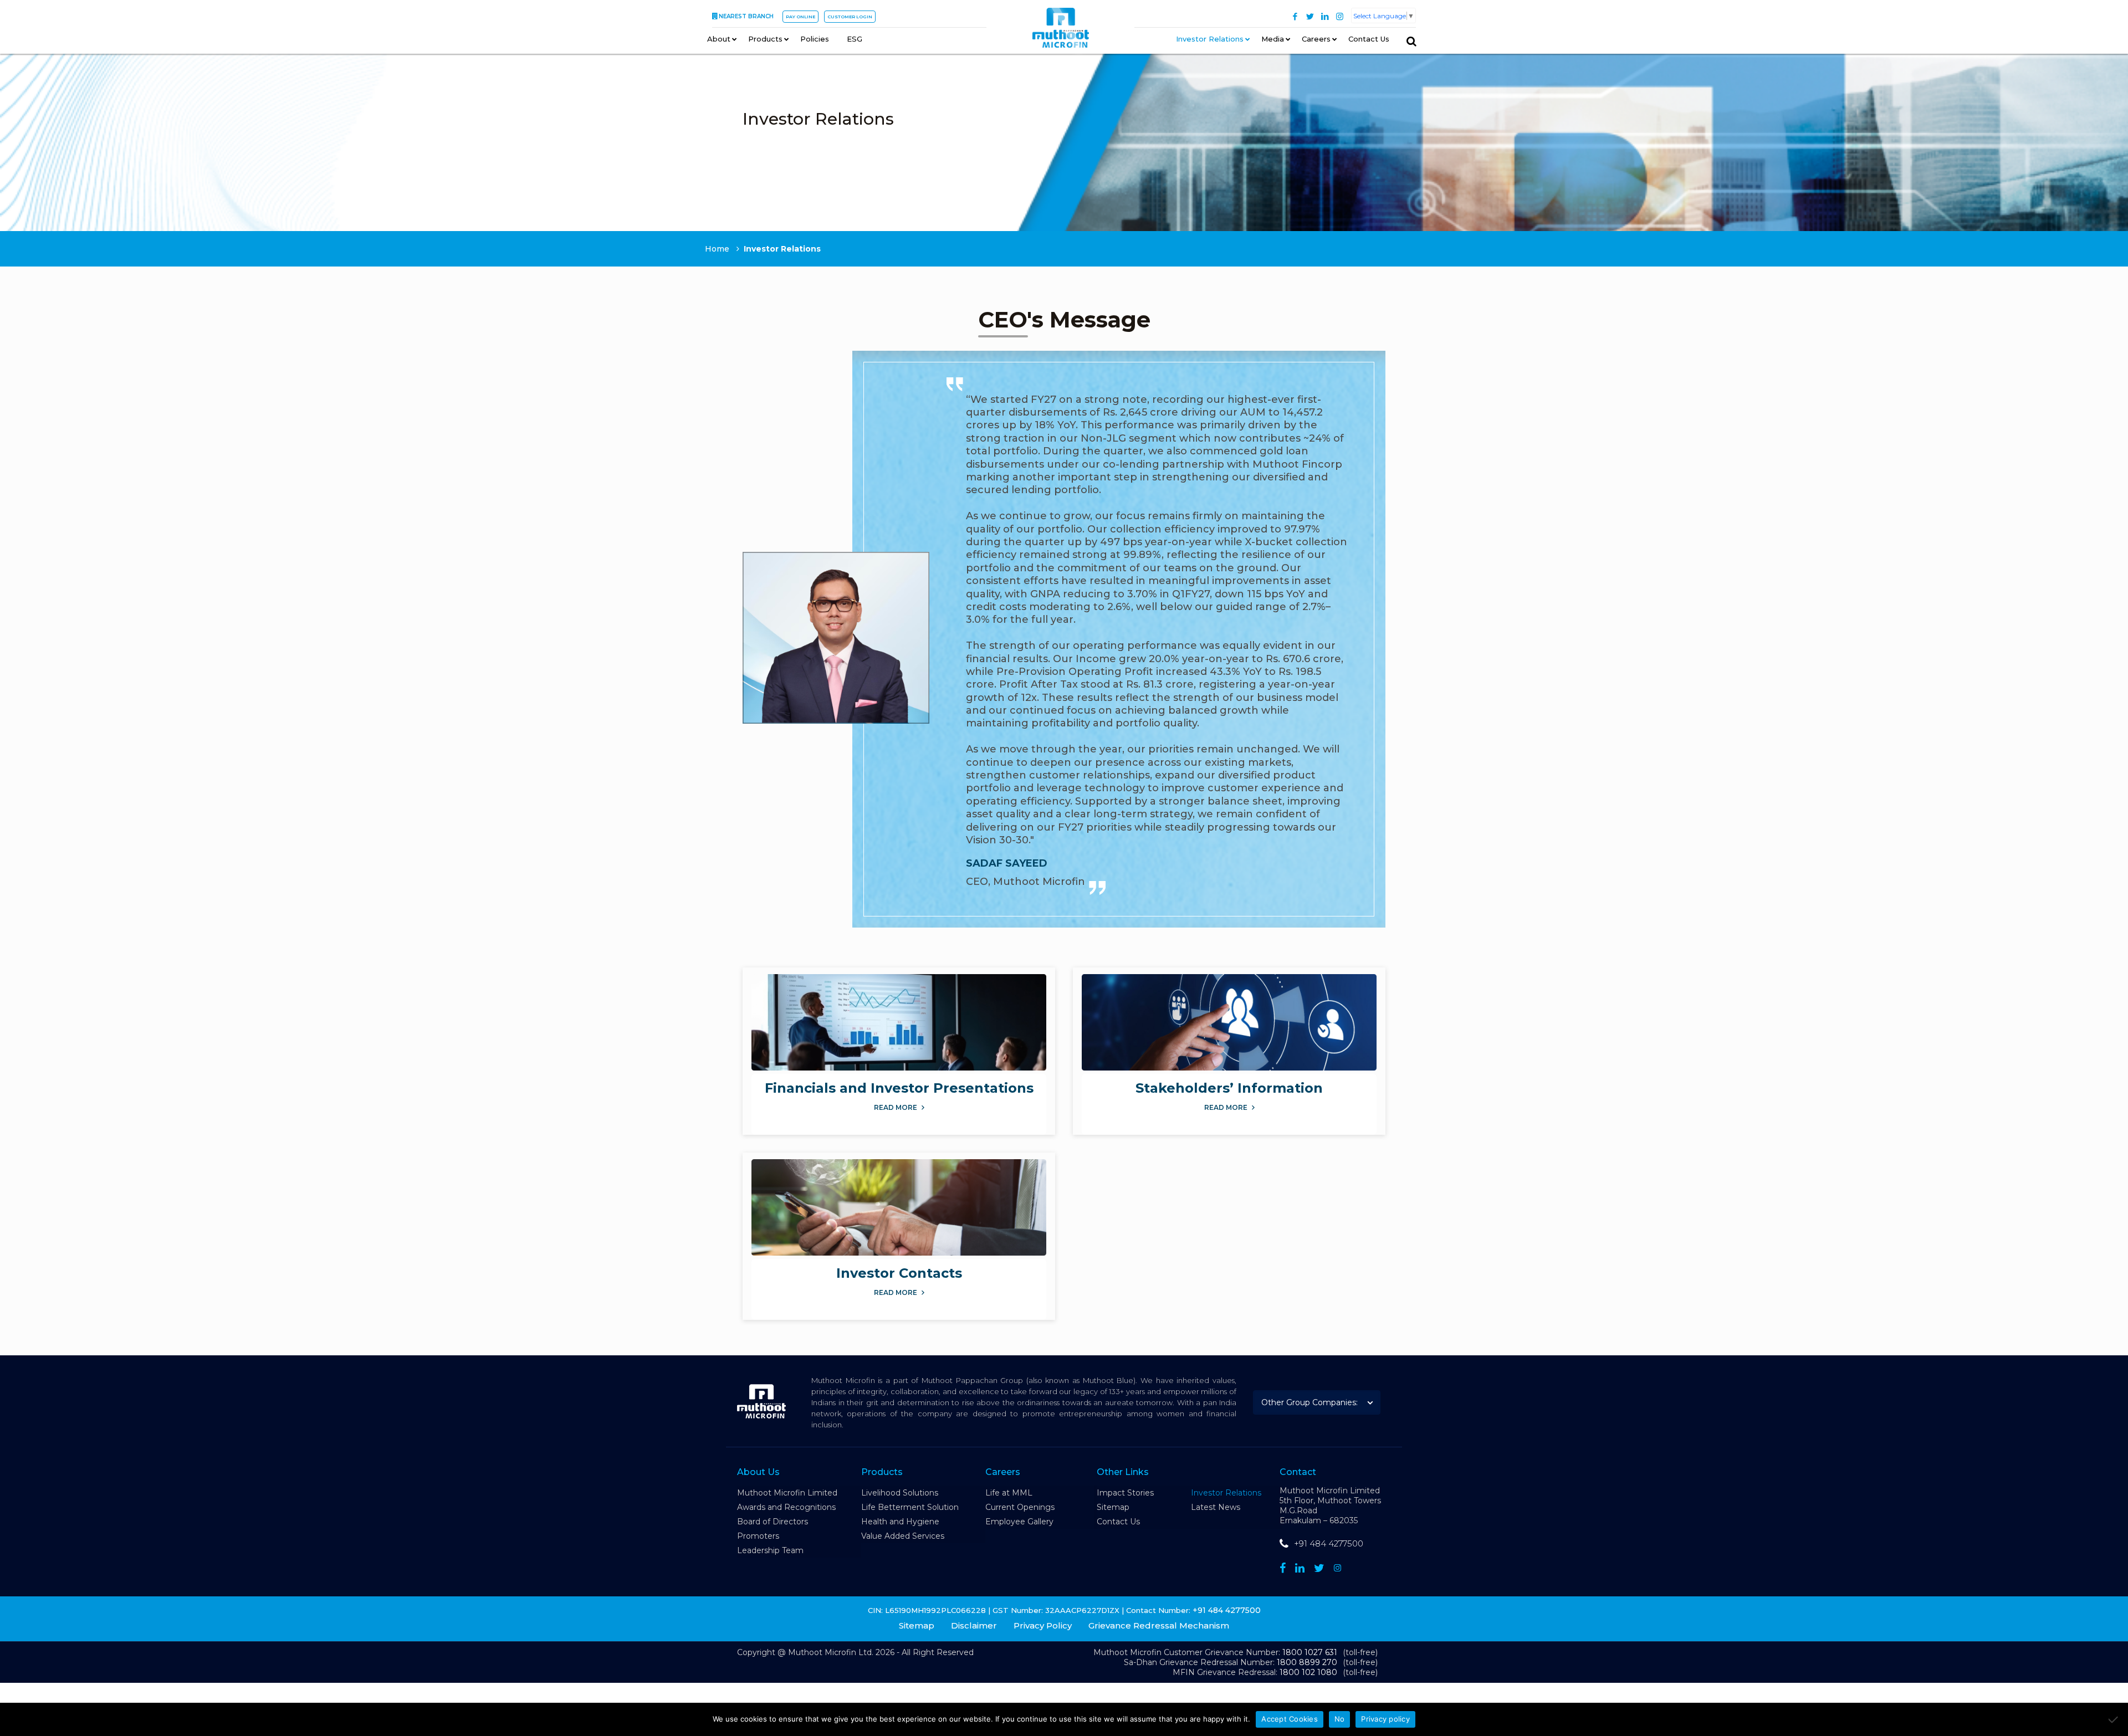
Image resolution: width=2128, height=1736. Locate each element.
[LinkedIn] (1325, 16)
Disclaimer (974, 1625)
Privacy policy (1385, 1719)
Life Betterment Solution (910, 1507)
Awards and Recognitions (786, 1507)
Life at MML (1009, 1493)
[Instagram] (1340, 16)
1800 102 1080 (1308, 1672)
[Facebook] (1295, 16)
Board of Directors (773, 1522)
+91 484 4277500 (1329, 1543)
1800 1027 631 (1310, 1652)
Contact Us (1118, 1522)
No (1340, 1719)
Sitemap (1113, 1507)
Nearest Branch (746, 16)
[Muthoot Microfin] (1060, 28)
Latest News (1216, 1507)
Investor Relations (1226, 1493)
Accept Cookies (1290, 1719)
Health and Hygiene (900, 1522)
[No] (2114, 1719)
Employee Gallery (1019, 1522)
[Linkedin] (1300, 1568)
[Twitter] (1310, 16)
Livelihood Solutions (900, 1493)
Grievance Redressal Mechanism (1159, 1625)
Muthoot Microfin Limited (787, 1493)
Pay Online (800, 17)
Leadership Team (770, 1550)
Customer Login (850, 17)
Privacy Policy (1043, 1625)
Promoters (758, 1536)
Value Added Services (903, 1536)
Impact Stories (1125, 1493)
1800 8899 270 (1307, 1662)
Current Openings (1020, 1507)
